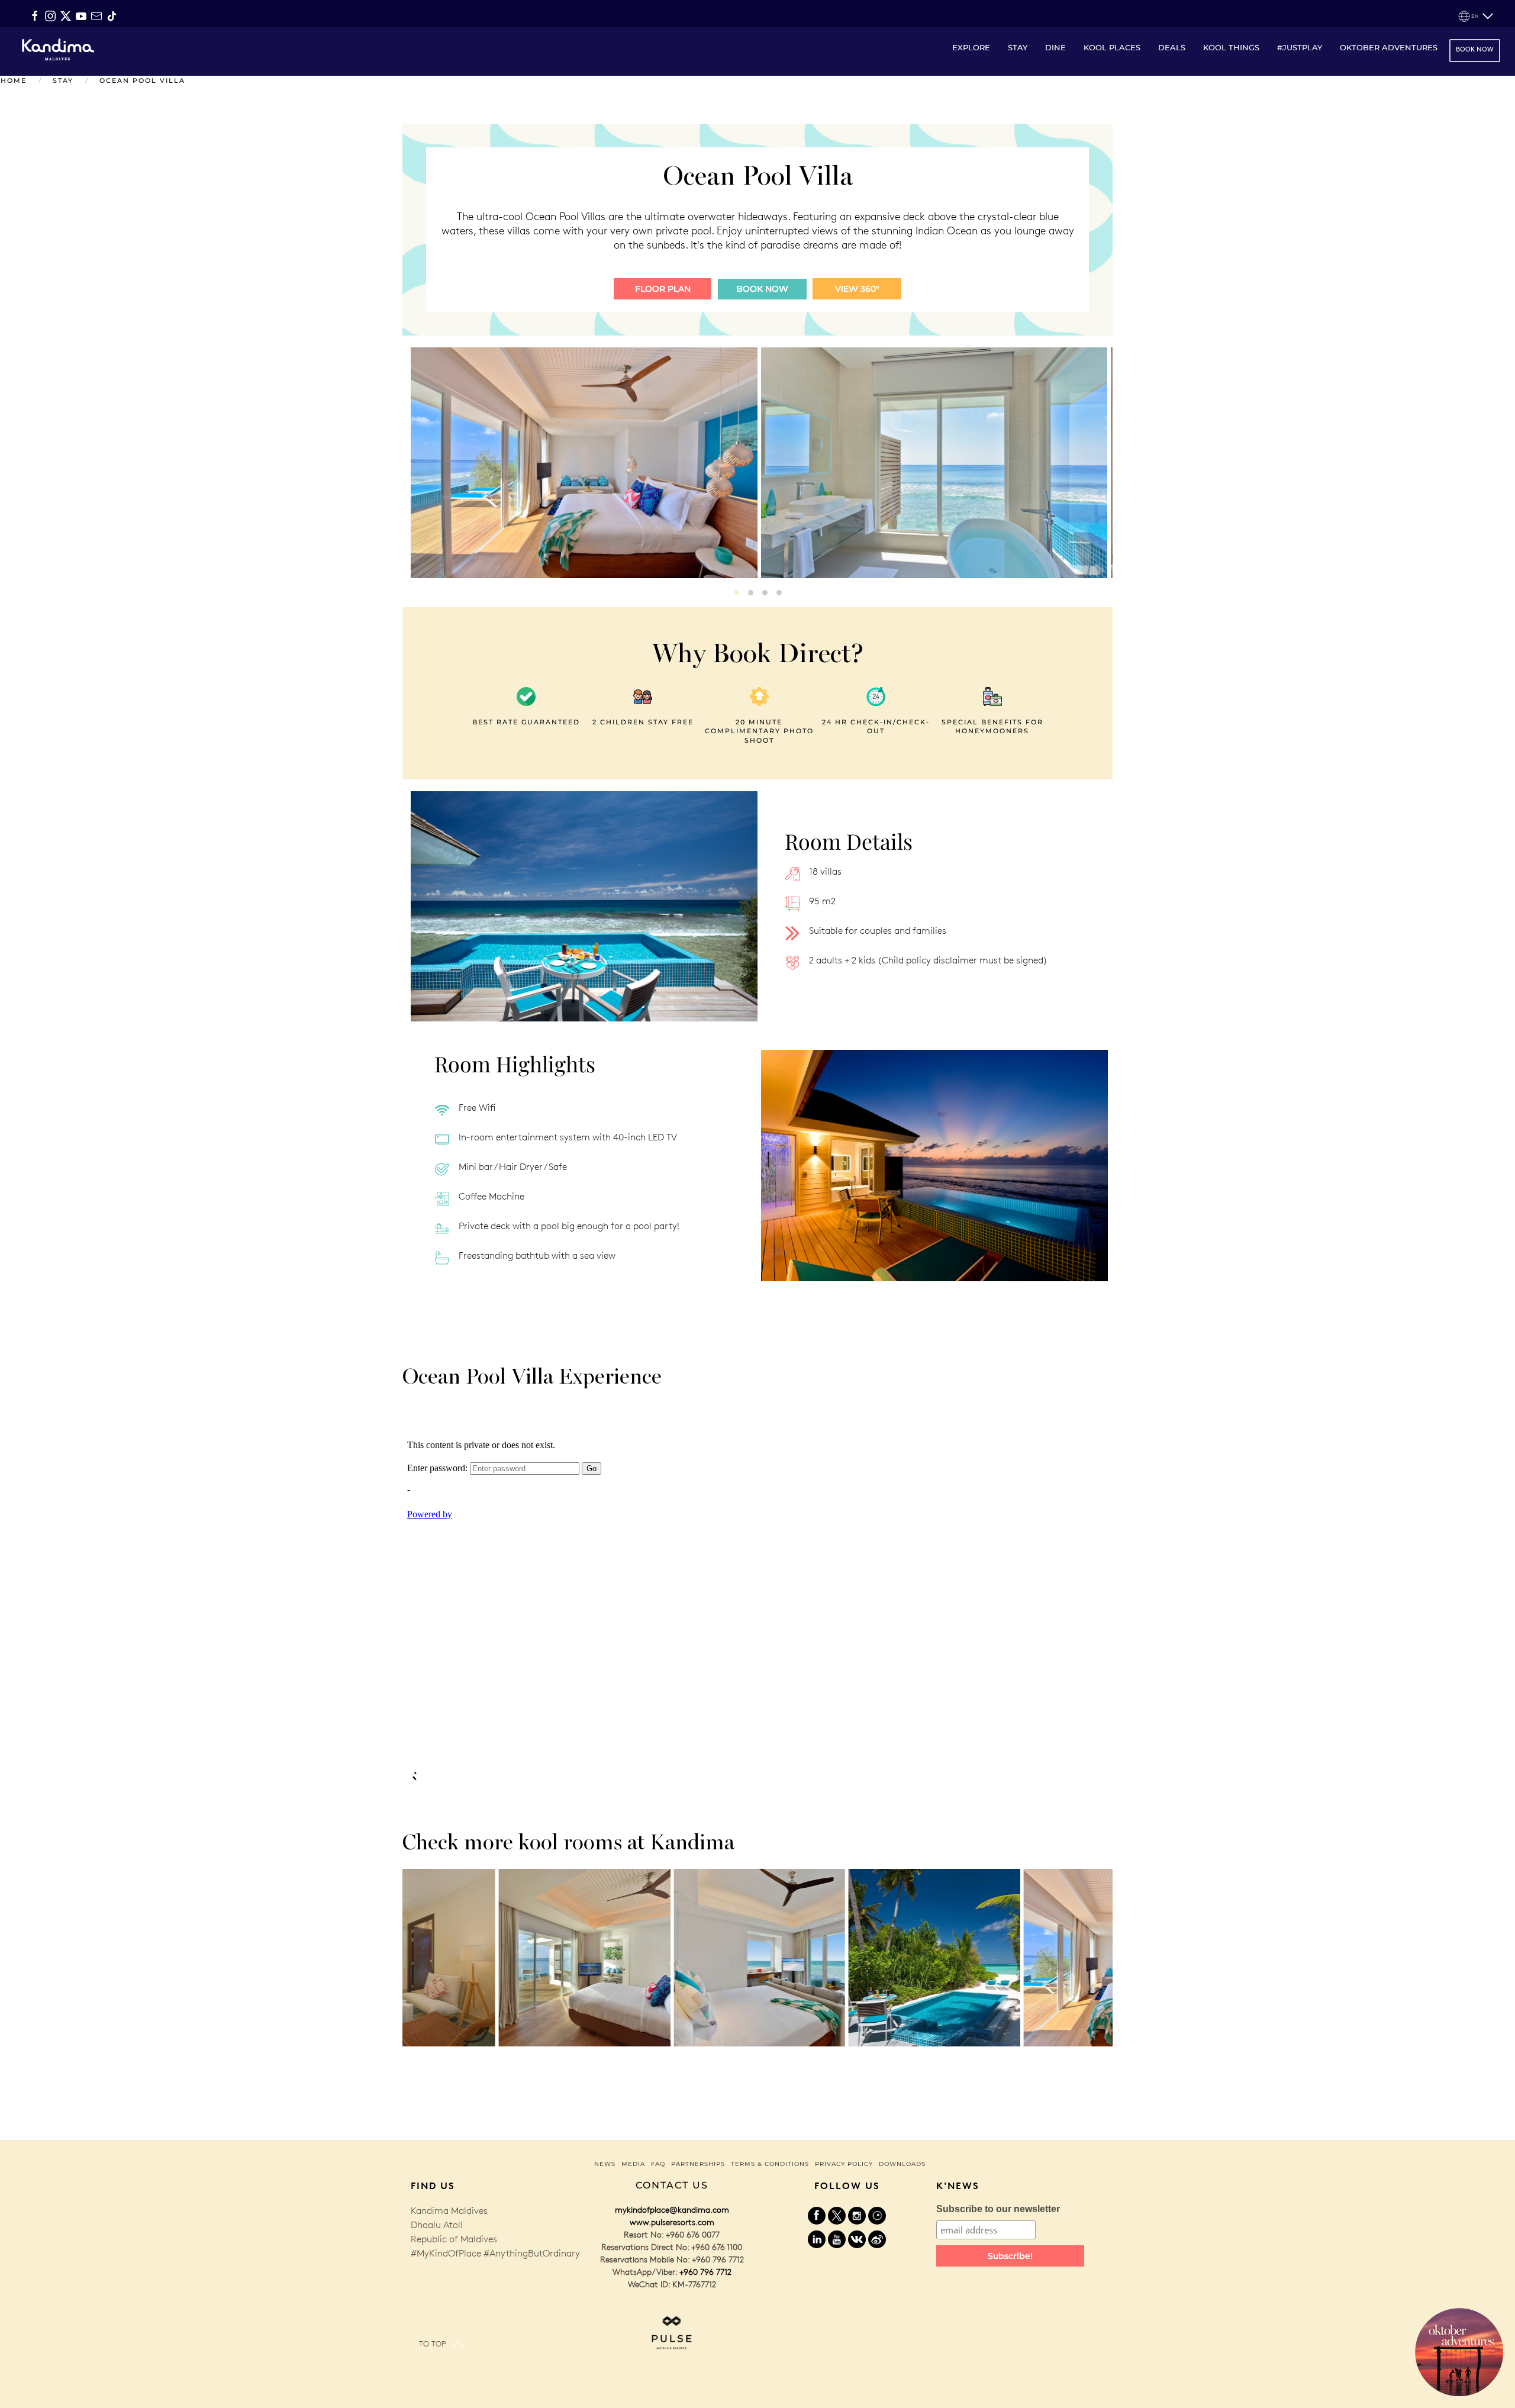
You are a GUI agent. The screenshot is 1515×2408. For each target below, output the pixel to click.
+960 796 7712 (705, 2272)
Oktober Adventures (1389, 47)
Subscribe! (1010, 2256)
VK (857, 2239)
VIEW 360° (857, 289)
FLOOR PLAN (663, 289)
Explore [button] (971, 47)
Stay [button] (1018, 47)
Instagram (857, 2216)
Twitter (837, 2216)
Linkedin (817, 2239)
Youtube (837, 2239)
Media (633, 2164)
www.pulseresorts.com (672, 2222)
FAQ (658, 2164)
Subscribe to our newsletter (998, 2209)
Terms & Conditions (770, 2164)
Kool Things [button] (1231, 47)
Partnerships (698, 2164)
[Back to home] (57, 49)
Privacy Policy (844, 2164)
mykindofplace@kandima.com (672, 2210)
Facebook (817, 2216)
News (605, 2164)
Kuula (877, 2216)
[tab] (736, 593)
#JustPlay (1300, 47)
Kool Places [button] (1112, 47)
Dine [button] (1055, 47)
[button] (1476, 16)
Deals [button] (1172, 47)
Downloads (902, 2164)
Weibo (877, 2239)
